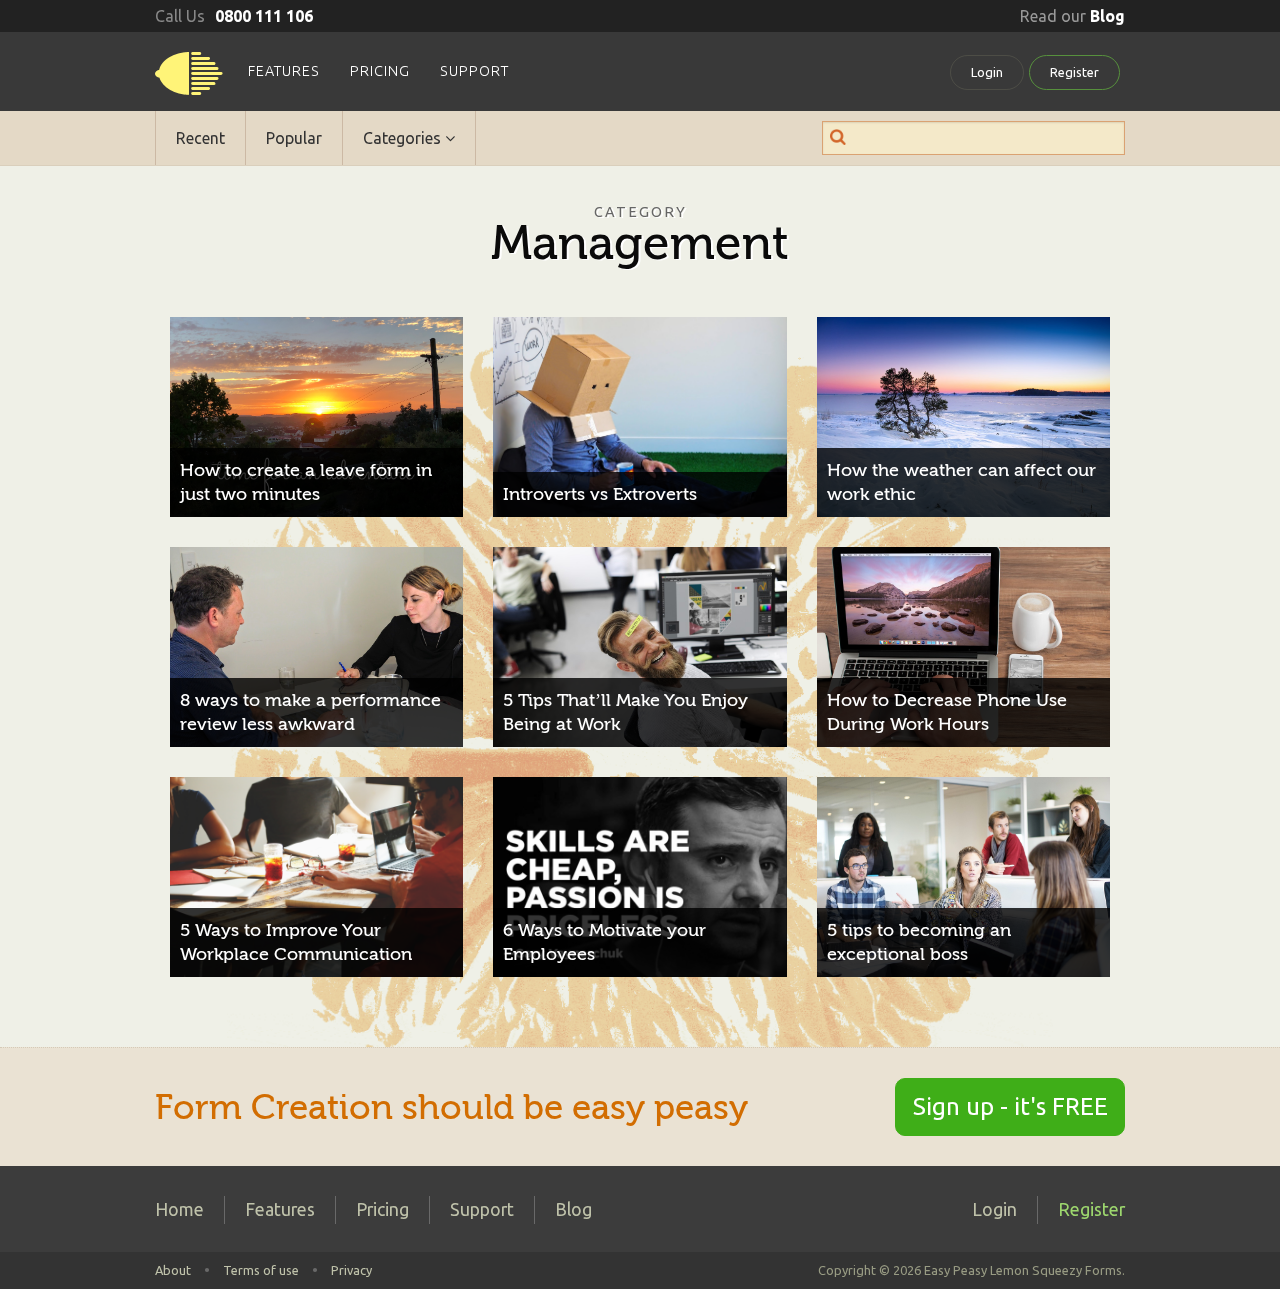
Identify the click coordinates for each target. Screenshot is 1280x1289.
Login (987, 72)
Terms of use (261, 1270)
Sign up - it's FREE (1010, 1106)
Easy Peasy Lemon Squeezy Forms (189, 80)
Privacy (351, 1270)
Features (284, 71)
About (173, 1270)
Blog (573, 1209)
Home (179, 1209)
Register (1074, 72)
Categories (404, 138)
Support (474, 71)
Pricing (380, 71)
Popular (294, 138)
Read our (1072, 16)
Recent (200, 138)
